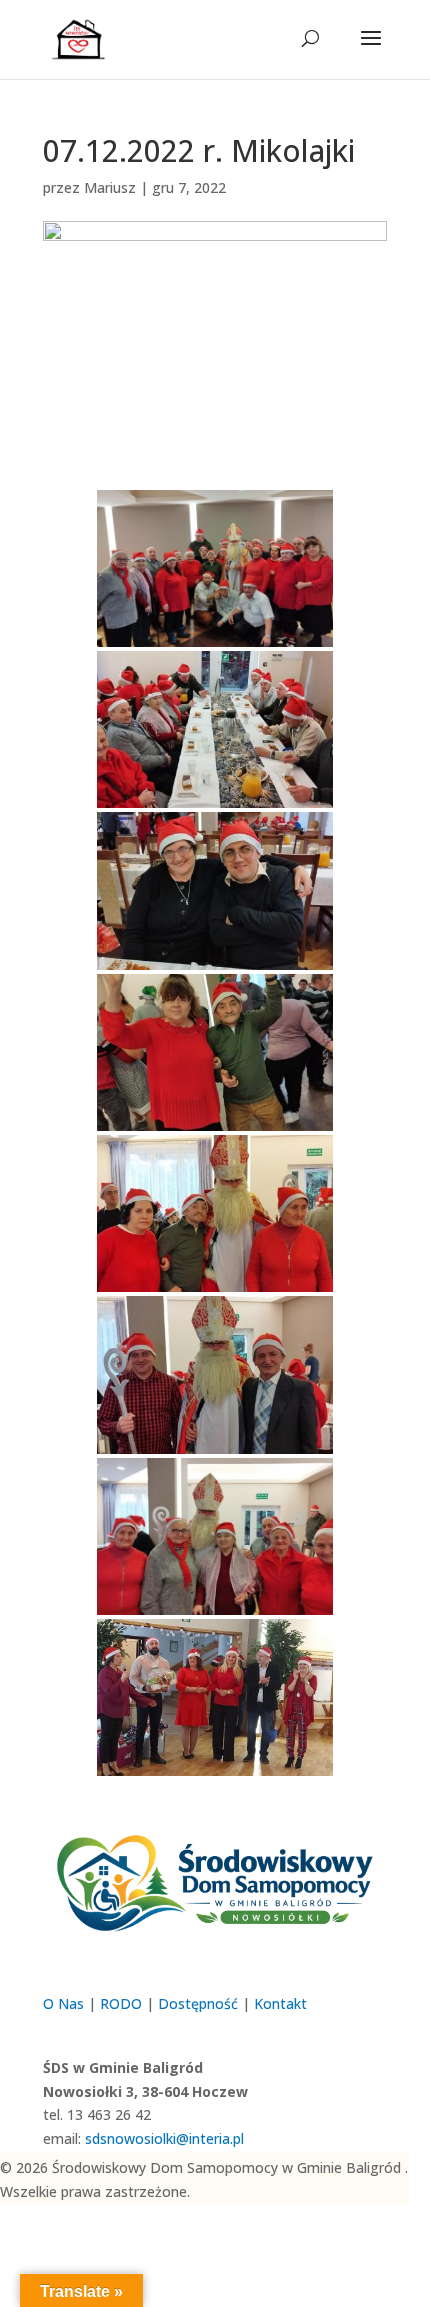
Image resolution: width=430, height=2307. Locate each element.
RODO (121, 2003)
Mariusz (110, 187)
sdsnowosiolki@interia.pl (164, 2138)
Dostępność (198, 2003)
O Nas (63, 2003)
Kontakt (280, 2003)
